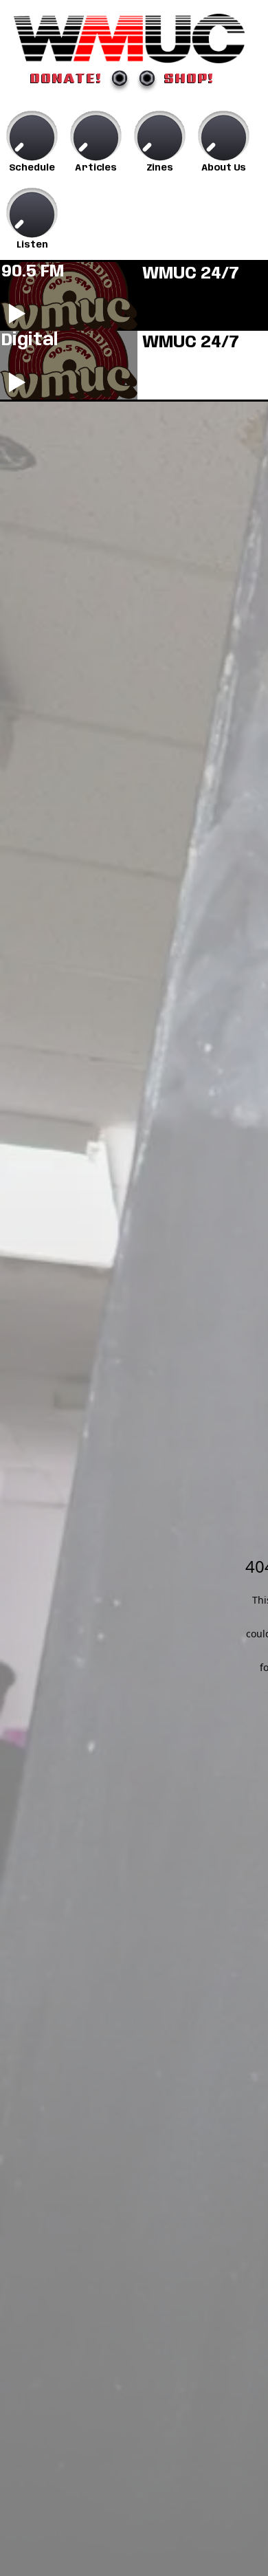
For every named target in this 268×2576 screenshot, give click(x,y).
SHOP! (189, 78)
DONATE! (66, 78)
